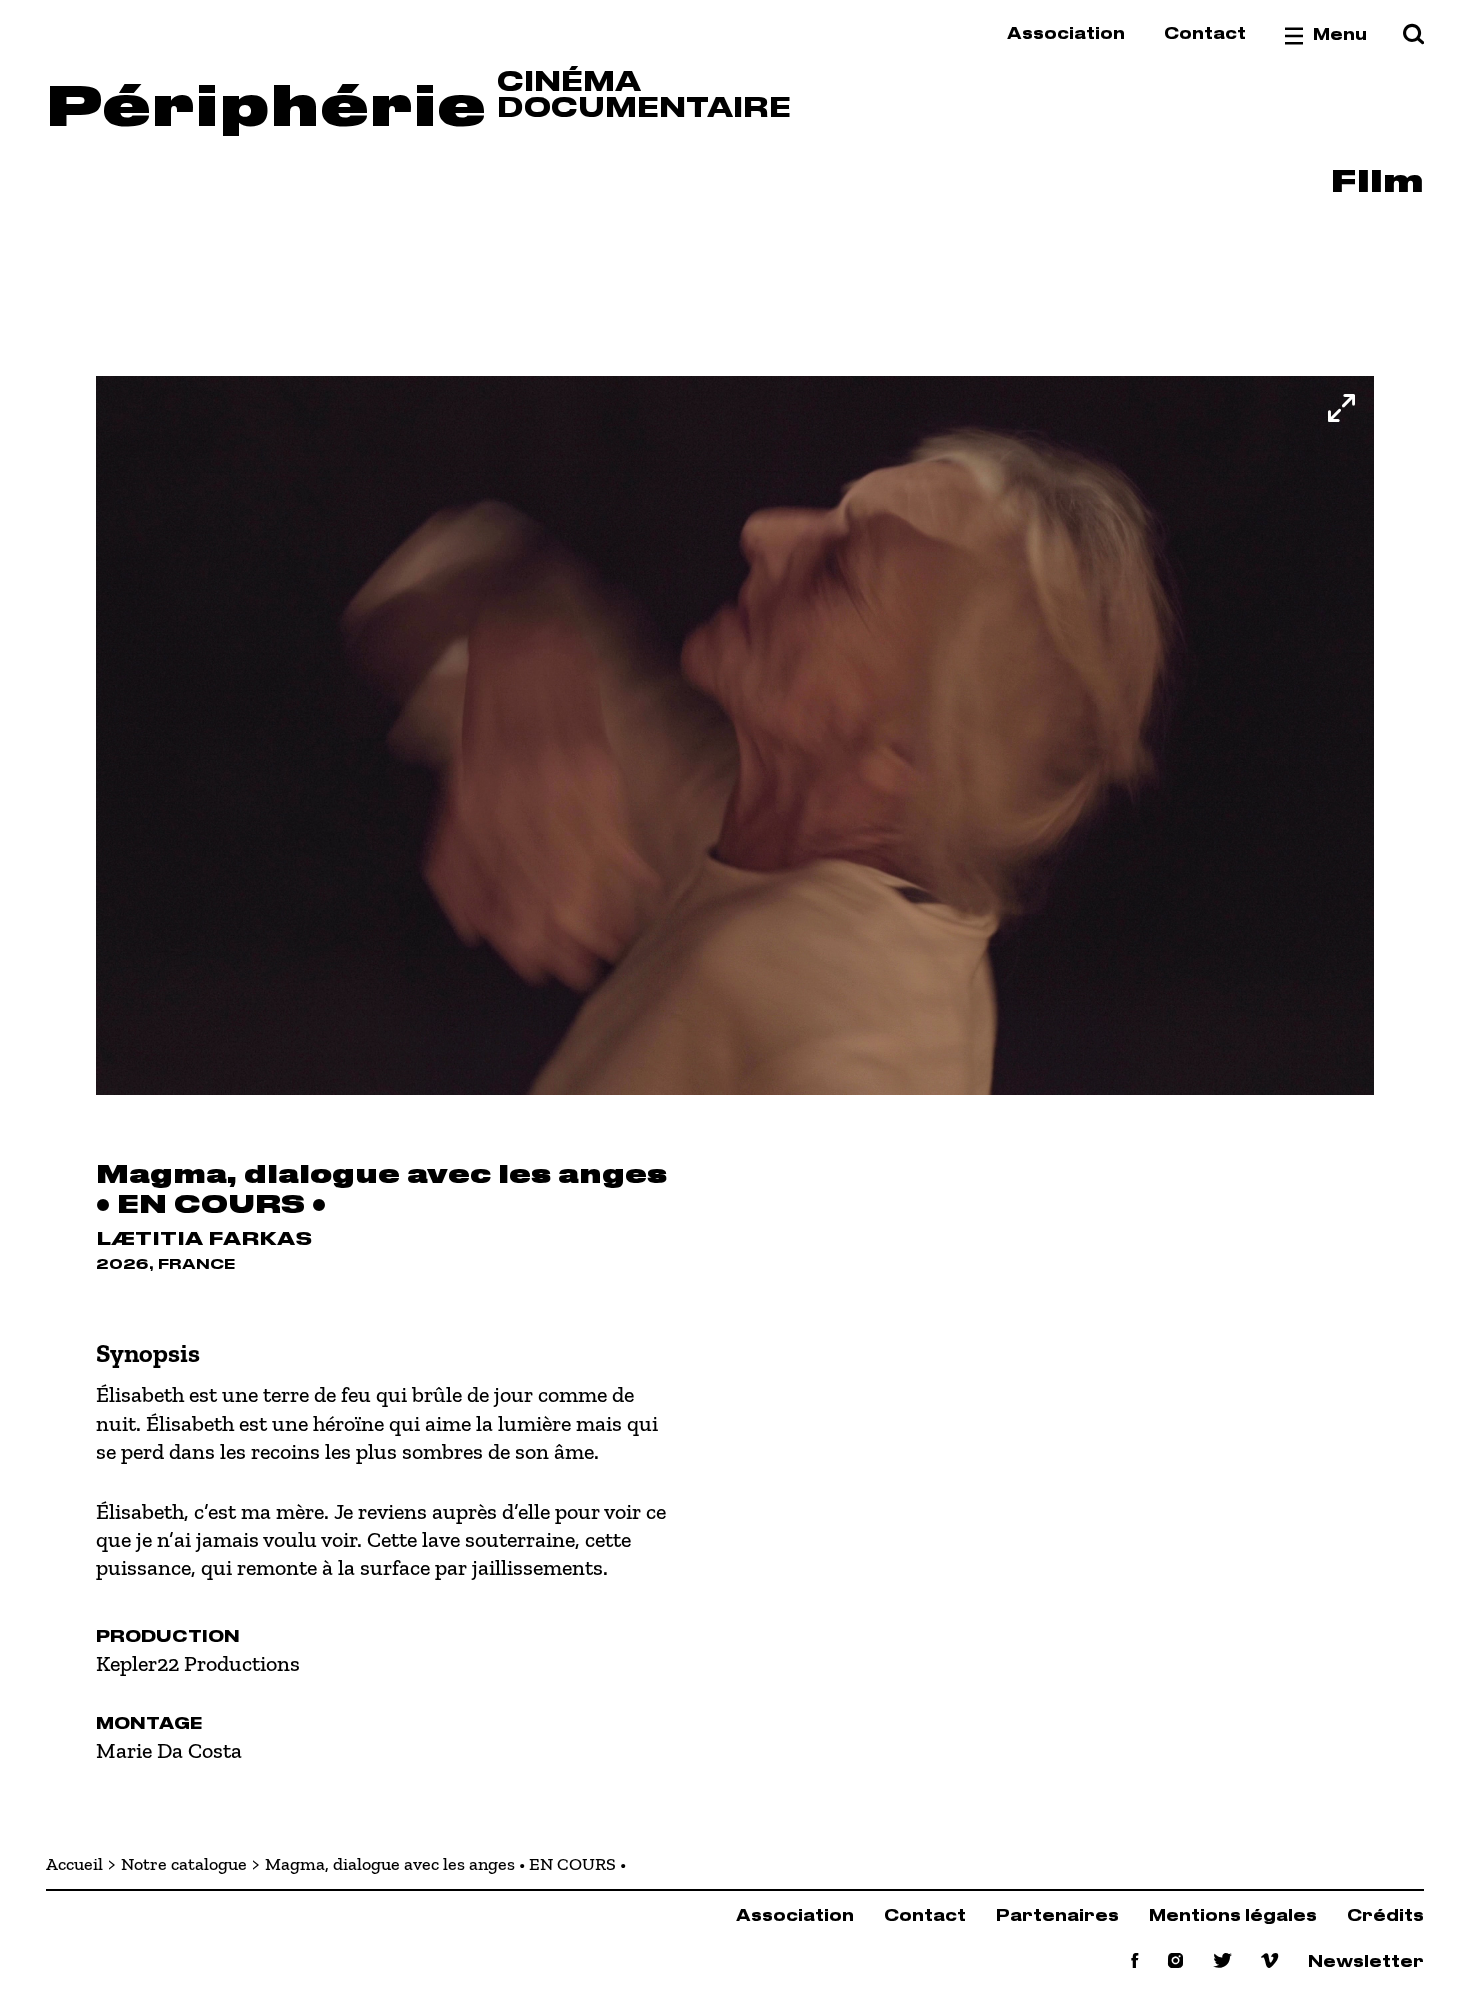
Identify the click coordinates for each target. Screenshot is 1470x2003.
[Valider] (1413, 35)
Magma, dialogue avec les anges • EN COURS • (445, 1864)
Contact (1205, 34)
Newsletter (1366, 1962)
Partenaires (1057, 1916)
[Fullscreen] (1342, 408)
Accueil (74, 1864)
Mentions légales (1233, 1916)
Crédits (1385, 1916)
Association (1066, 34)
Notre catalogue (184, 1864)
